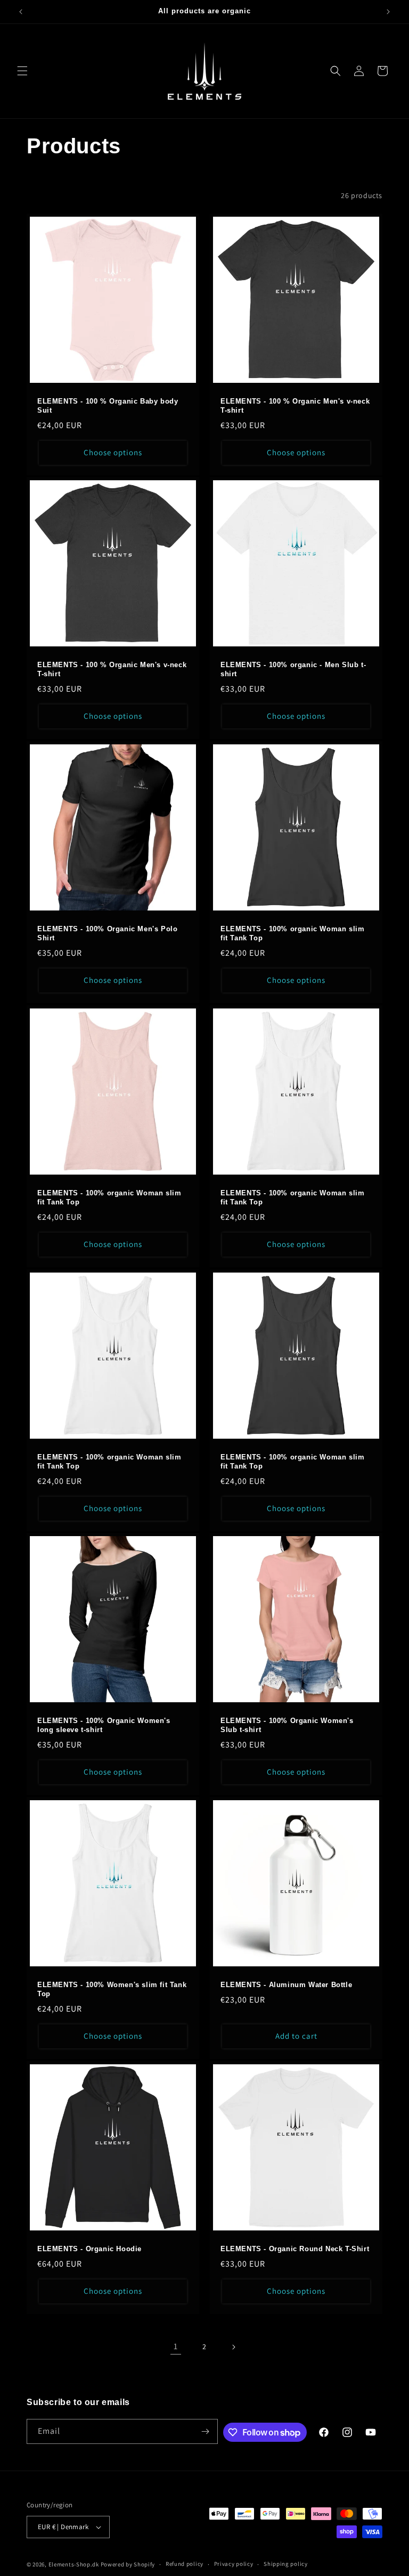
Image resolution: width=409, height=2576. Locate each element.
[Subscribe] (206, 2431)
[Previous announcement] (21, 12)
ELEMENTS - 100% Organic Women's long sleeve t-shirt (104, 1725)
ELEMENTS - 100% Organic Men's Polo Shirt (107, 933)
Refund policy (185, 2564)
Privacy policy (234, 2564)
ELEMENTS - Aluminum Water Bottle (286, 1985)
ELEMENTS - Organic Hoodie (89, 2249)
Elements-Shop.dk (74, 2564)
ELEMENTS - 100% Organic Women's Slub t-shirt (287, 1725)
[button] (22, 71)
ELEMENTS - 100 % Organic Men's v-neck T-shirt (295, 406)
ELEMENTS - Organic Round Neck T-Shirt (295, 2249)
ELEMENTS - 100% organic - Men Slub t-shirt (293, 669)
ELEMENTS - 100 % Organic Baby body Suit (108, 406)
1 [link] (176, 2346)
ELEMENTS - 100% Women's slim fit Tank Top (112, 1989)
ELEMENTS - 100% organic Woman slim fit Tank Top (292, 933)
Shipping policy (286, 2564)
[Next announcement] (388, 12)
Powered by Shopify (128, 2564)
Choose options (113, 452)
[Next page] (233, 2347)
